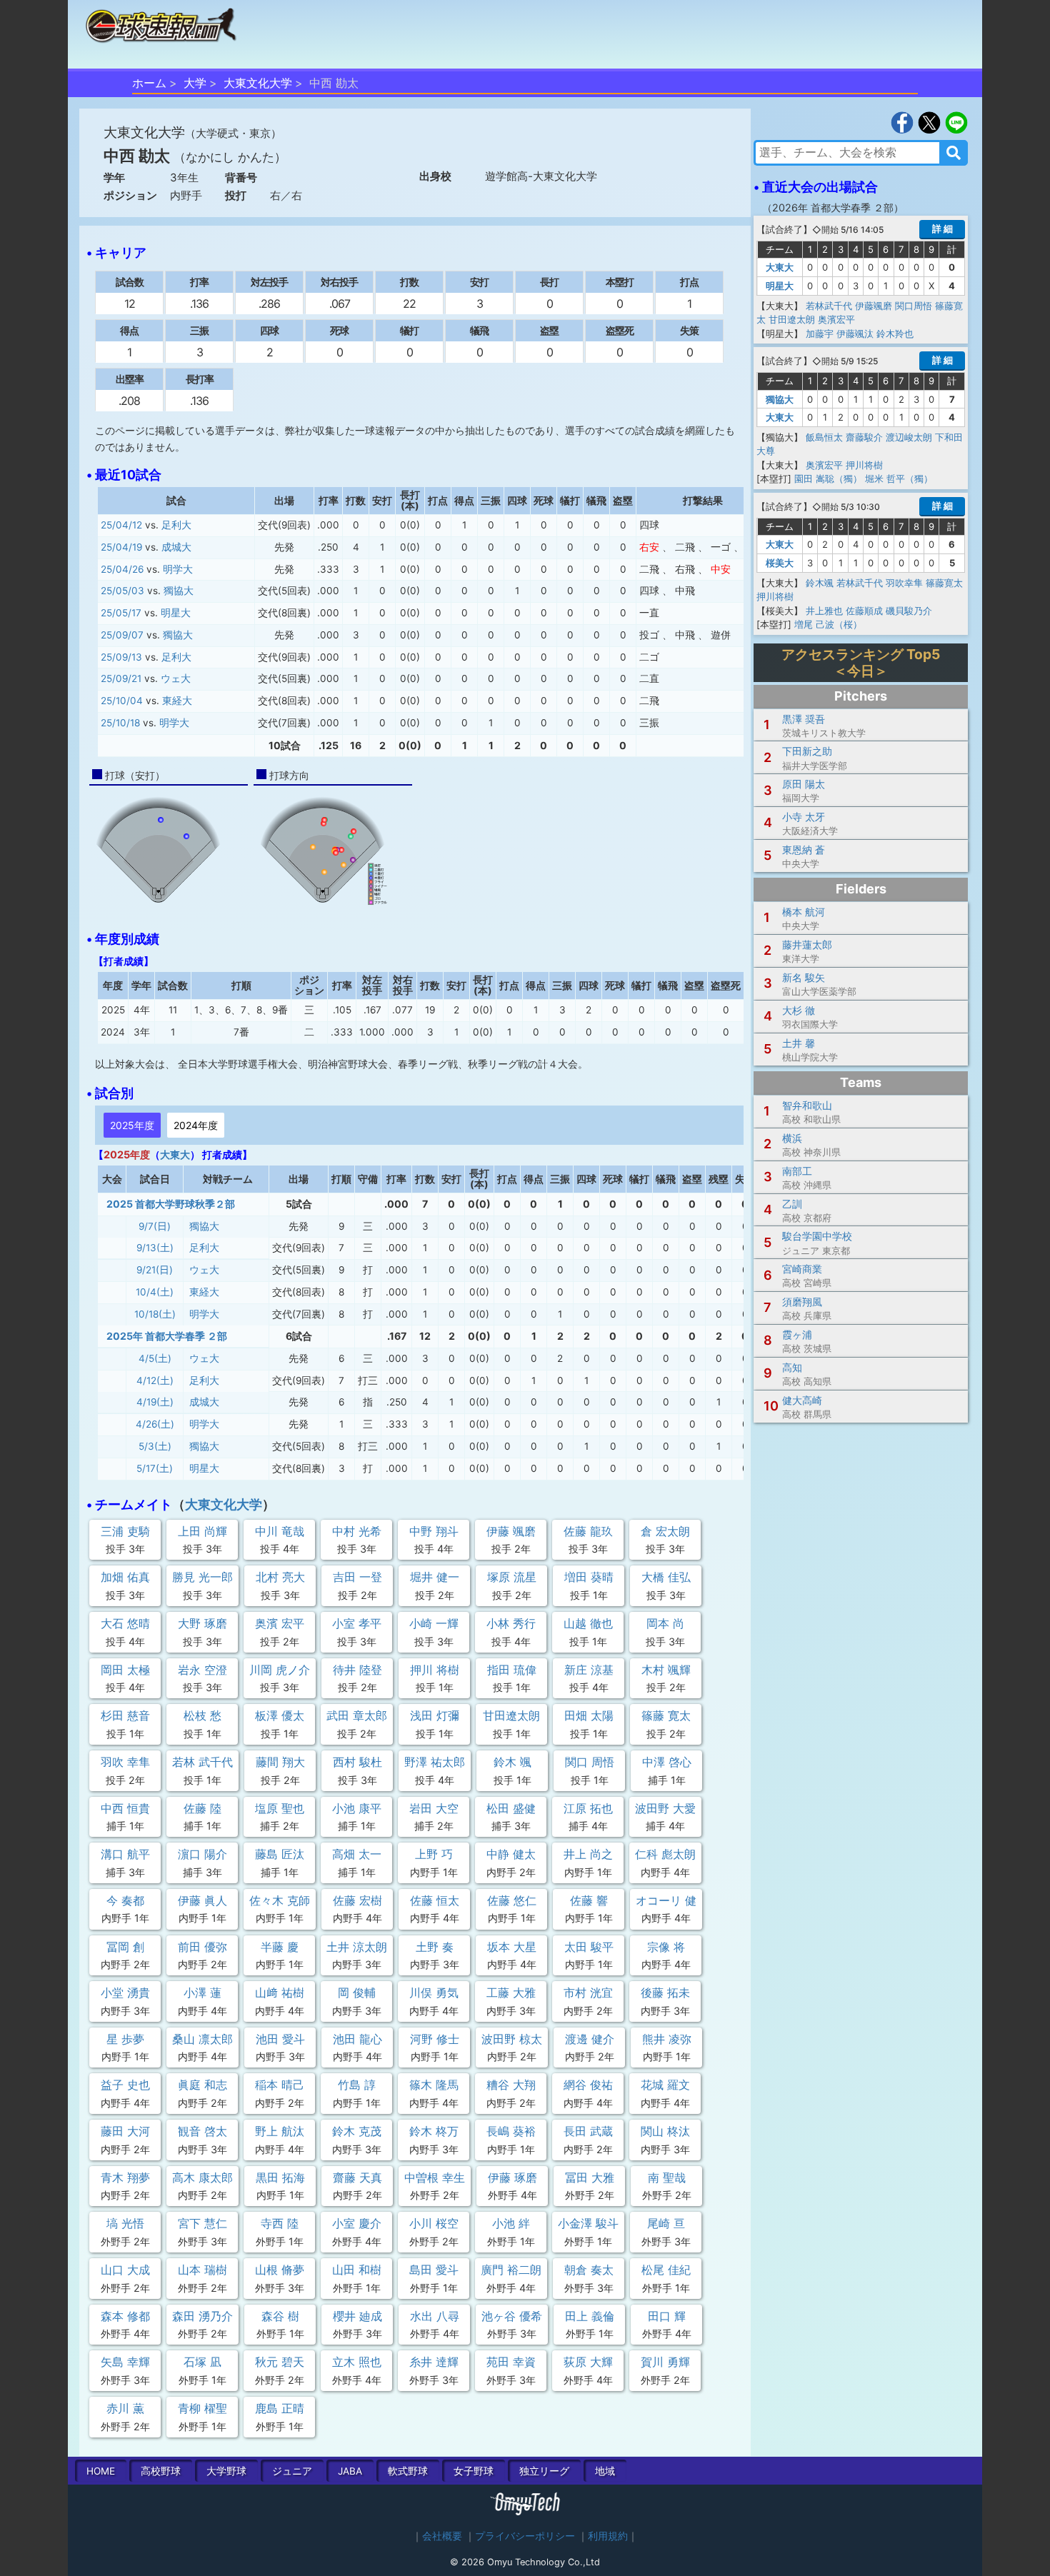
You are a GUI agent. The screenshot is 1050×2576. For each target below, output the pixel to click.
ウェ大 (176, 678)
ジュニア (292, 2471)
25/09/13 (121, 657)
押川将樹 (864, 465)
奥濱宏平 (836, 319)
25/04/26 (122, 569)
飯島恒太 (824, 437)
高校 (161, 2471)
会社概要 (442, 2536)
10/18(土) (155, 1314)
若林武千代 (829, 306)
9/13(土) (155, 1248)
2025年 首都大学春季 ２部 (167, 1336)
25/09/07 (122, 635)
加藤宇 (820, 334)
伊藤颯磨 (874, 306)
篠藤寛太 (944, 583)
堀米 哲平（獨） (899, 478)
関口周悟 (914, 306)
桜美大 (780, 563)
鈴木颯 (820, 583)
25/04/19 (121, 547)
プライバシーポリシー (525, 2536)
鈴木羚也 (895, 334)
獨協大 (179, 591)
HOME (101, 2471)
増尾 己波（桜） (828, 624)
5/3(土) (155, 1446)
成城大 (176, 547)
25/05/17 (121, 613)
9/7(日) (155, 1226)
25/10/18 (120, 723)
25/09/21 (121, 678)
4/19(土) (155, 1402)
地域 (605, 2471)
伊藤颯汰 (855, 334)
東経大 (177, 701)
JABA (350, 2471)
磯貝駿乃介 (909, 611)
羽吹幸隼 (904, 583)
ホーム (149, 83)
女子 (474, 2471)
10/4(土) (155, 1292)
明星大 (176, 613)
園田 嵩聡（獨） (828, 478)
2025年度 (132, 1125)
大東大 (175, 1154)
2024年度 (196, 1125)
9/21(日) (155, 1270)
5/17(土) (155, 1468)
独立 (544, 2471)
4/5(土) (155, 1358)
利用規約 (608, 2536)
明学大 (178, 569)
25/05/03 (122, 591)
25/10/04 (122, 701)
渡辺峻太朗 (909, 437)
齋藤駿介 (864, 437)
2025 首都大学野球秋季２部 (171, 1204)
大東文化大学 (258, 83)
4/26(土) (155, 1424)
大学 (195, 83)
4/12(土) (155, 1380)
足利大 (176, 525)
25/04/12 (121, 525)
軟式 (408, 2471)
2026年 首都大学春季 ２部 (833, 207)
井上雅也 (824, 611)
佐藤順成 (864, 611)
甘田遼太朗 (792, 319)
